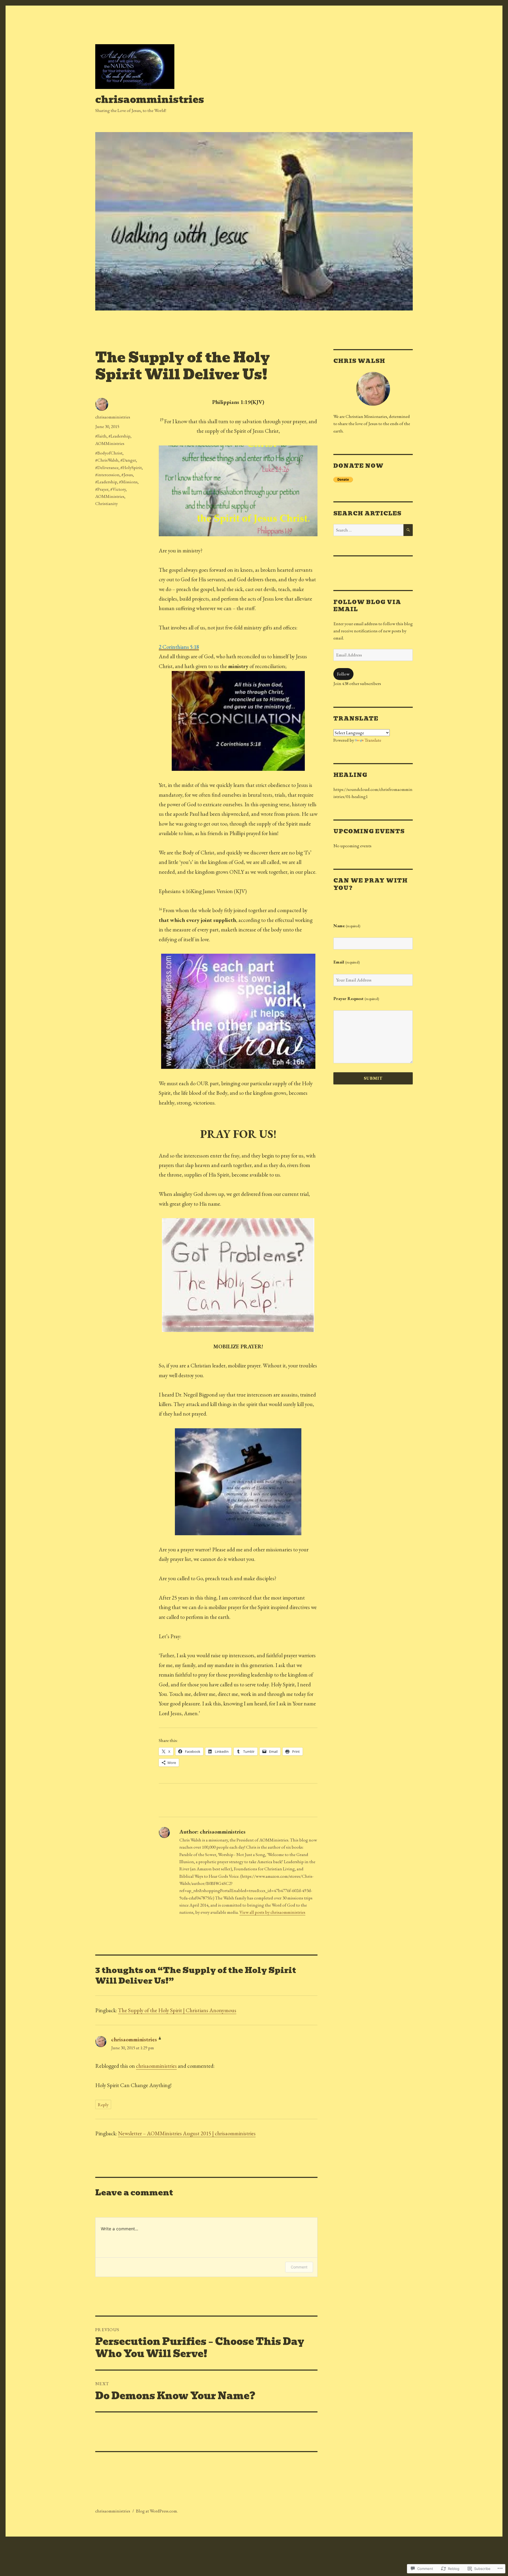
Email (347, 962)
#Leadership (119, 436)
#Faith (101, 436)
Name (347, 926)
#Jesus (127, 475)
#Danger (128, 460)
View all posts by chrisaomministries (272, 1912)
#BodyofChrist (109, 453)
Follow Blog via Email (367, 606)
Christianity (106, 503)
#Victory (118, 489)
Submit (373, 1078)
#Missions (128, 482)
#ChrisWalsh (107, 460)
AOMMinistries (110, 443)
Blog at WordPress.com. (157, 2511)
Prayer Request (356, 998)
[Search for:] (368, 530)
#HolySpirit (131, 467)
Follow (343, 674)
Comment (299, 2267)
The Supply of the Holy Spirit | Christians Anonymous (177, 2010)
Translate (373, 740)
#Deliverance (107, 467)
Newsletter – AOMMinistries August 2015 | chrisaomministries (187, 2133)
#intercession (107, 475)
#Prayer (102, 489)
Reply (103, 2105)
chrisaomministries (150, 100)
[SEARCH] (408, 530)
